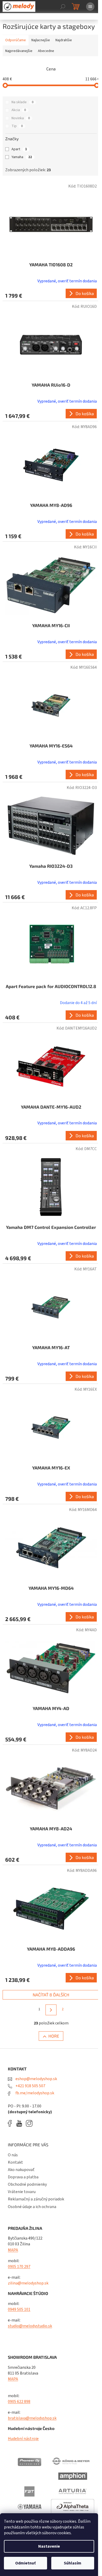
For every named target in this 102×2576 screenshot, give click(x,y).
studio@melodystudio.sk (30, 2326)
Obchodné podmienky (27, 2184)
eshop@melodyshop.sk (36, 2079)
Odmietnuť (25, 2563)
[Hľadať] (63, 7)
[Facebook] (12, 2123)
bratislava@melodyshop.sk (32, 2418)
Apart (19, 149)
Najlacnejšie (41, 40)
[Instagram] (29, 2123)
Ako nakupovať (21, 2170)
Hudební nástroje (23, 2439)
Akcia (19, 110)
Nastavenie (49, 2546)
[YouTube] (21, 2123)
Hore (54, 2036)
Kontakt (15, 2162)
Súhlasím (73, 2563)
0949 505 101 (19, 2309)
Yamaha (22, 157)
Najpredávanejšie (19, 51)
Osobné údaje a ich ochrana (32, 2207)
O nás (13, 2155)
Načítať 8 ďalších (51, 1995)
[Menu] (90, 7)
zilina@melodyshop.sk (28, 2283)
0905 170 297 (19, 2267)
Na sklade (22, 102)
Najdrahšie (64, 40)
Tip (17, 126)
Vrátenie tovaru (22, 2192)
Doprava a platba (23, 2177)
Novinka (21, 118)
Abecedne (46, 51)
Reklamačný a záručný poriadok (36, 2199)
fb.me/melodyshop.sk (34, 2093)
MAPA (13, 2250)
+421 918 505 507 (30, 2086)
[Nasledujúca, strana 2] (51, 2010)
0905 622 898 (19, 2402)
